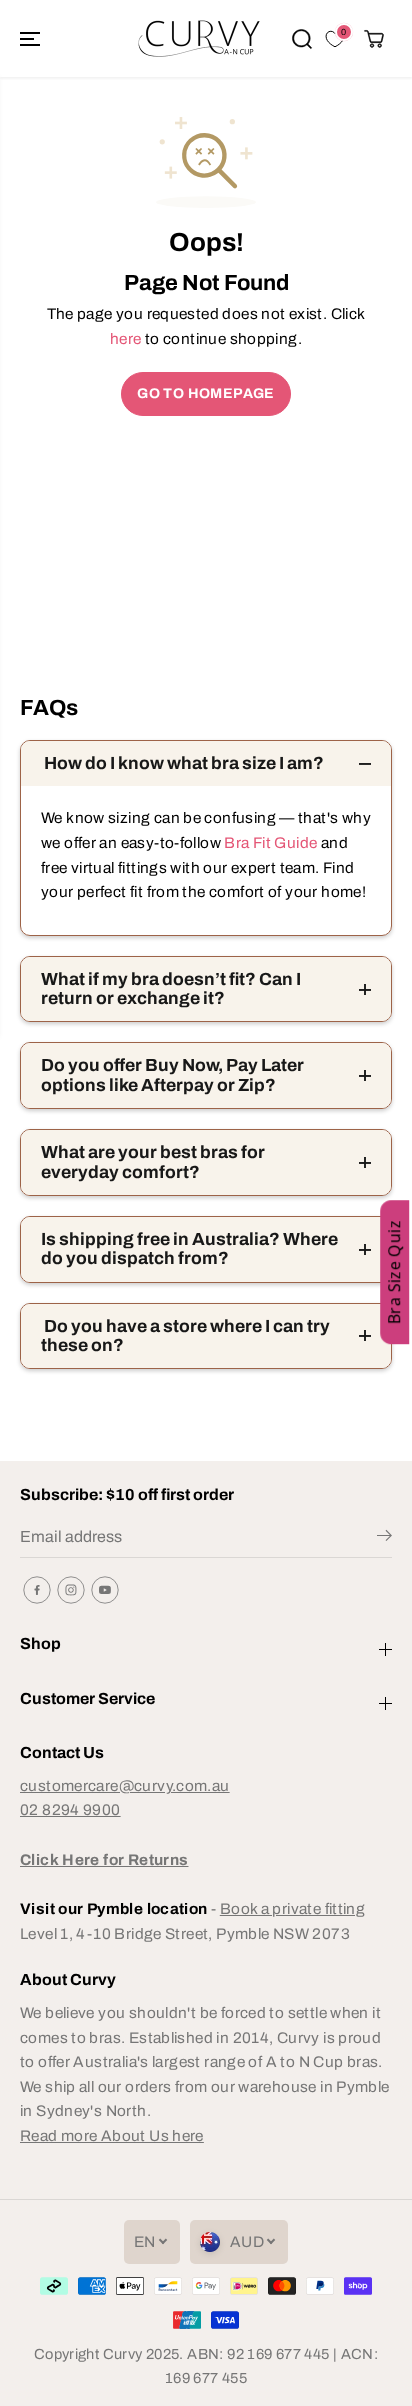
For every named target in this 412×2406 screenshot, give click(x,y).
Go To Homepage (205, 393)
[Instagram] (71, 1590)
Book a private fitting (292, 1908)
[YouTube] (105, 1590)
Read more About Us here (112, 2135)
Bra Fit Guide (269, 842)
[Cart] (374, 39)
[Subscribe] (384, 1539)
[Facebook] (37, 1590)
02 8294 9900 (70, 1809)
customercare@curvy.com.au (125, 1785)
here (126, 338)
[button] (32, 38)
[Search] (302, 39)
